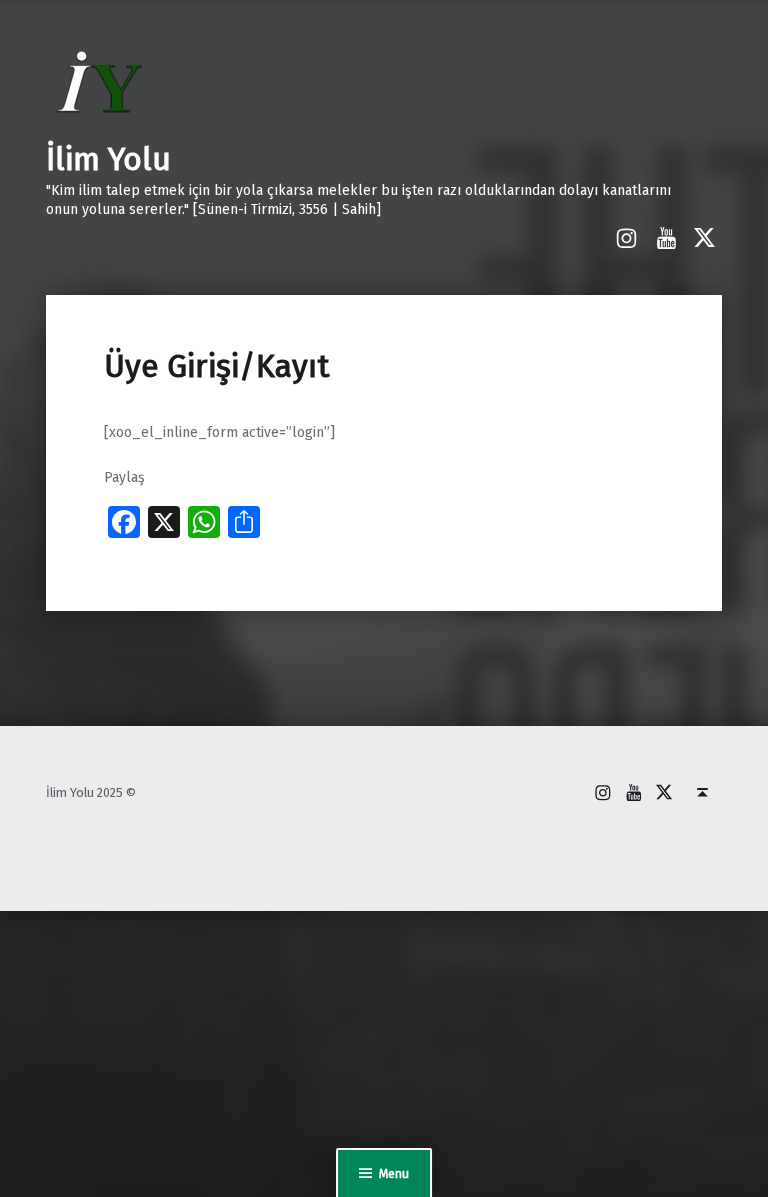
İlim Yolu (108, 159)
